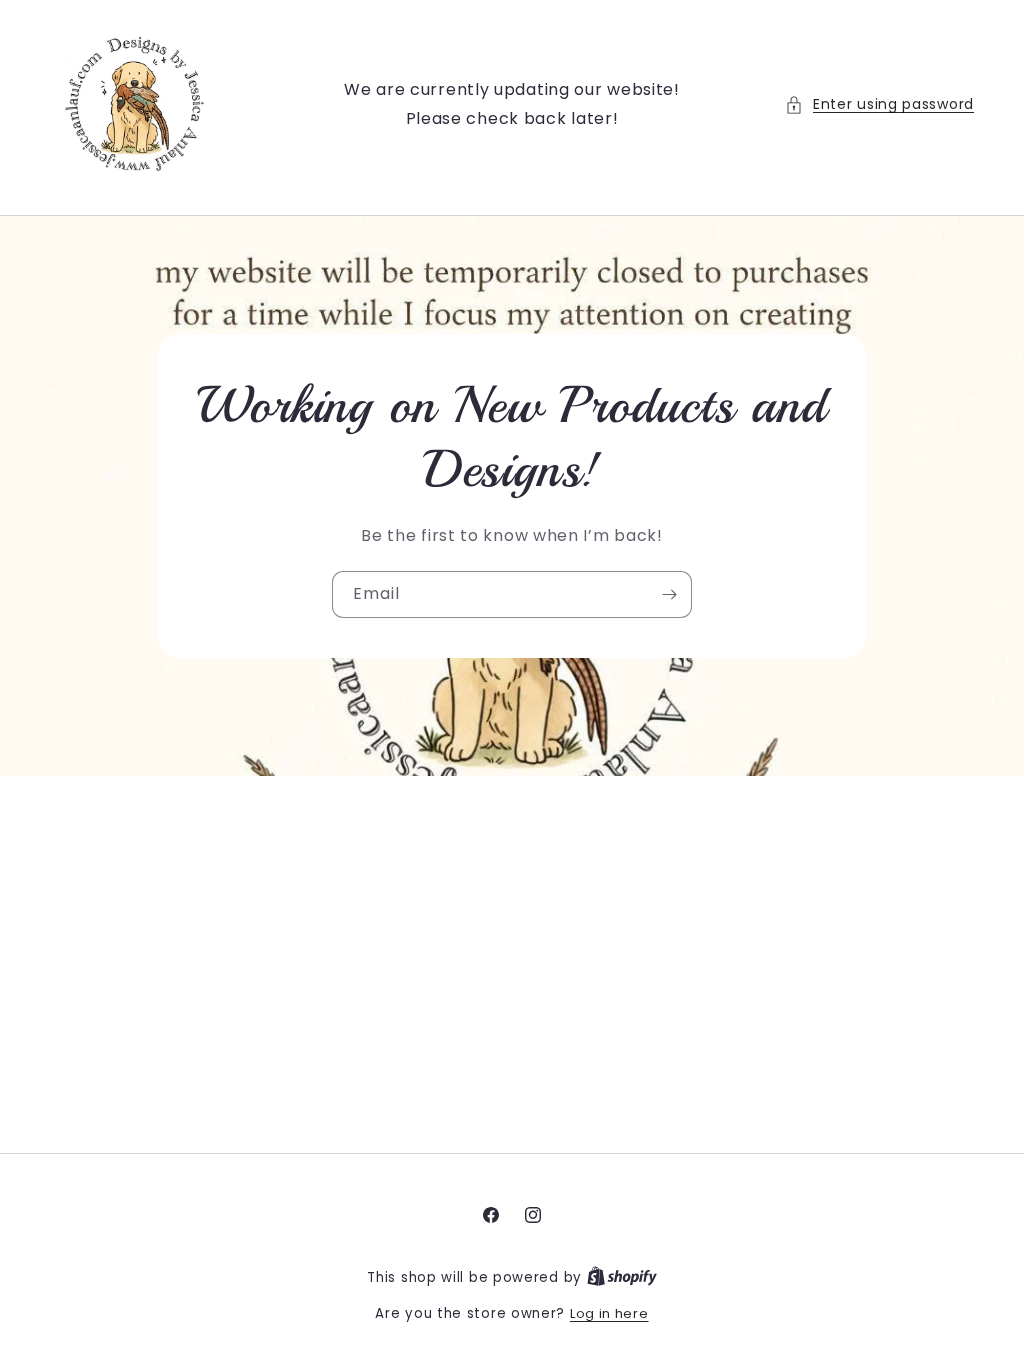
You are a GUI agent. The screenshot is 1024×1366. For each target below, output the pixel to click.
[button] (879, 104)
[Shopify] (622, 1277)
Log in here (609, 1313)
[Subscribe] (669, 594)
